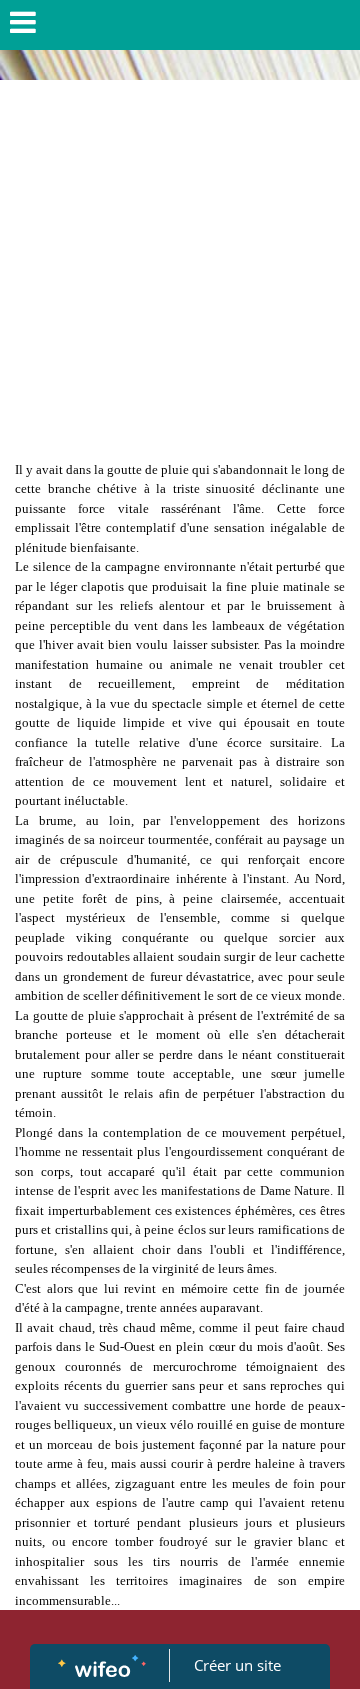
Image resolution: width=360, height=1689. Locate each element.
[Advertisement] (180, 270)
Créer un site (237, 1665)
